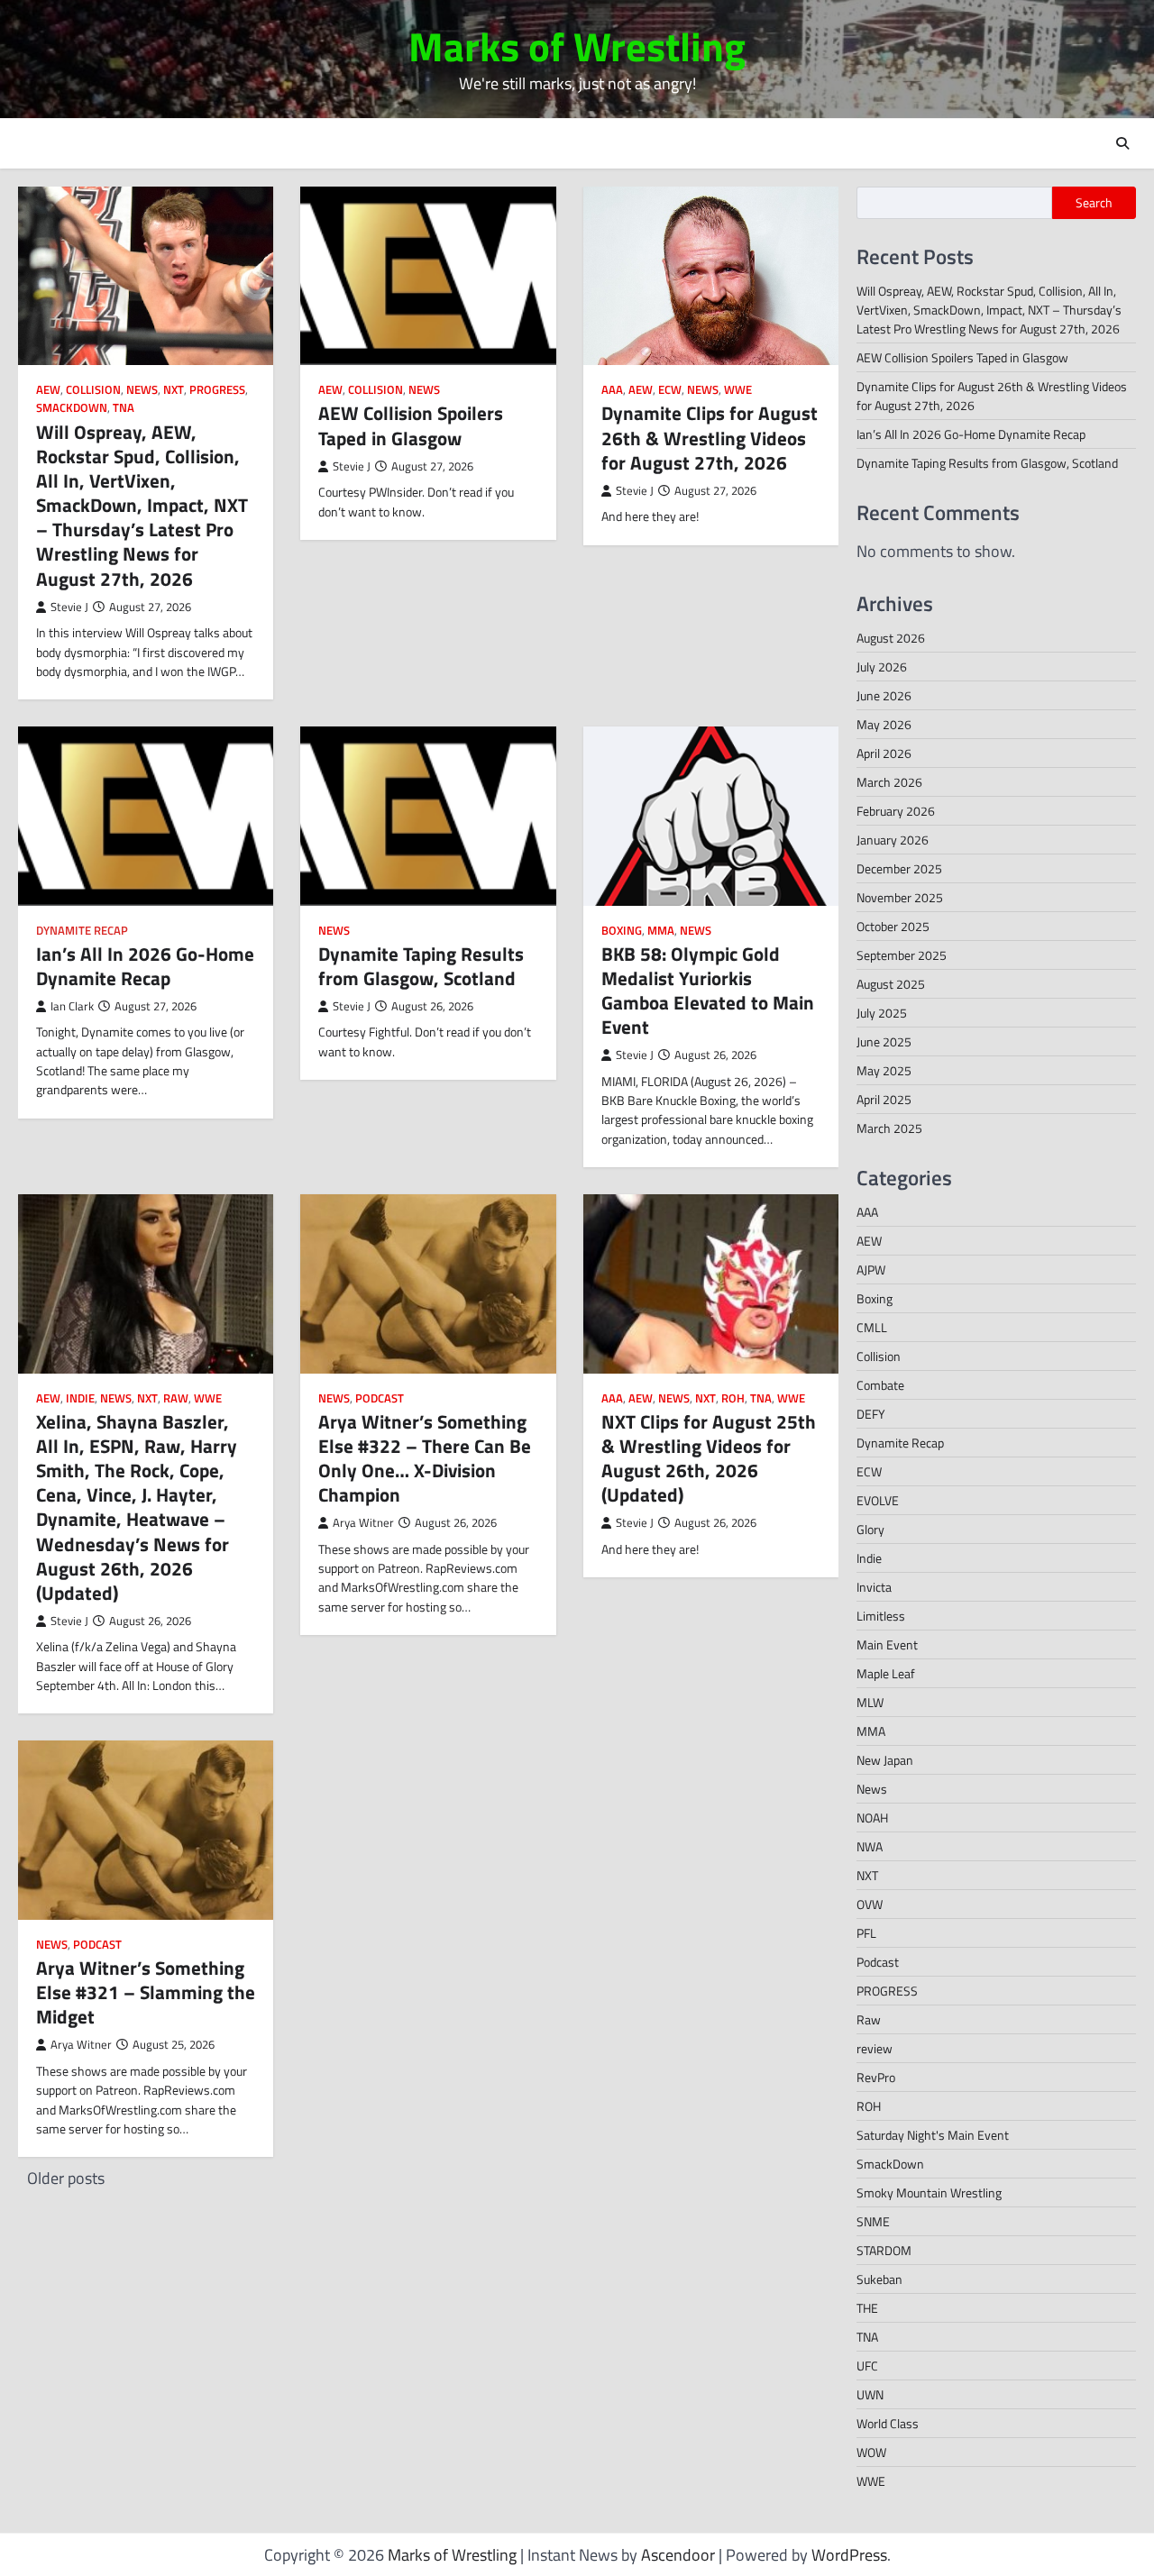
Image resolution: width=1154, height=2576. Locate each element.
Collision (93, 390)
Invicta (874, 1587)
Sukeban (879, 2279)
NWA (870, 1846)
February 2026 (896, 811)
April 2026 (884, 753)
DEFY (871, 1414)
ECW (670, 390)
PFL (866, 1933)
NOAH (872, 1818)
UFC (867, 2366)
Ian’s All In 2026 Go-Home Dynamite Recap (145, 966)
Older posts (66, 2178)
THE (867, 2308)
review (875, 2048)
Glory (870, 1529)
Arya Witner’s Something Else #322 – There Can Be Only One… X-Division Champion (425, 1458)
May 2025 (884, 1070)
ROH (733, 1398)
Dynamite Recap (82, 931)
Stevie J (69, 607)
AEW (48, 390)
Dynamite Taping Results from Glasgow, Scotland (421, 966)
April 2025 (884, 1099)
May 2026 (884, 724)
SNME (873, 2221)
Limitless (881, 1616)
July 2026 (882, 667)
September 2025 (902, 955)
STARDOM (884, 2250)
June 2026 (884, 695)
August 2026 (891, 638)
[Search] (1122, 143)
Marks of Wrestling (577, 46)
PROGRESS (217, 390)
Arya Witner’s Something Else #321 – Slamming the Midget (146, 1992)
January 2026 (893, 840)
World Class (888, 2423)
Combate (880, 1385)
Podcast (380, 1398)
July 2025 (882, 1013)
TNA (124, 408)
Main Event (887, 1644)
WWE (738, 390)
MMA (661, 931)
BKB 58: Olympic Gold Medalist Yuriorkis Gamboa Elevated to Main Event (708, 991)
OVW (870, 1904)
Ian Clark (72, 1006)
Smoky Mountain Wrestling (929, 2192)
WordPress (849, 2555)
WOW (871, 2452)
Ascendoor (678, 2555)
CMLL (872, 1327)
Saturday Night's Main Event (933, 2135)
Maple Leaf (886, 1673)
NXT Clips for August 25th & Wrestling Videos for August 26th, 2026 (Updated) (709, 1458)
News (142, 390)
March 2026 (889, 782)
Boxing (622, 931)
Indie (80, 1398)
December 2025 (899, 868)
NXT (174, 390)
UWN (870, 2394)
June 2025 (884, 1041)
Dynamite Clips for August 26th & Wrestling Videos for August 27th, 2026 (710, 437)
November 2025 (900, 897)
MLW (870, 1702)
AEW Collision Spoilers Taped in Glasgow (411, 425)
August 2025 (891, 984)
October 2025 (893, 926)
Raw (176, 1398)
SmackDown (72, 408)
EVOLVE (878, 1500)
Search (1094, 203)
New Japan (885, 1760)
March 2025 (889, 1128)
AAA (612, 390)
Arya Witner (363, 1523)
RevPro (876, 2077)
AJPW (871, 1270)
